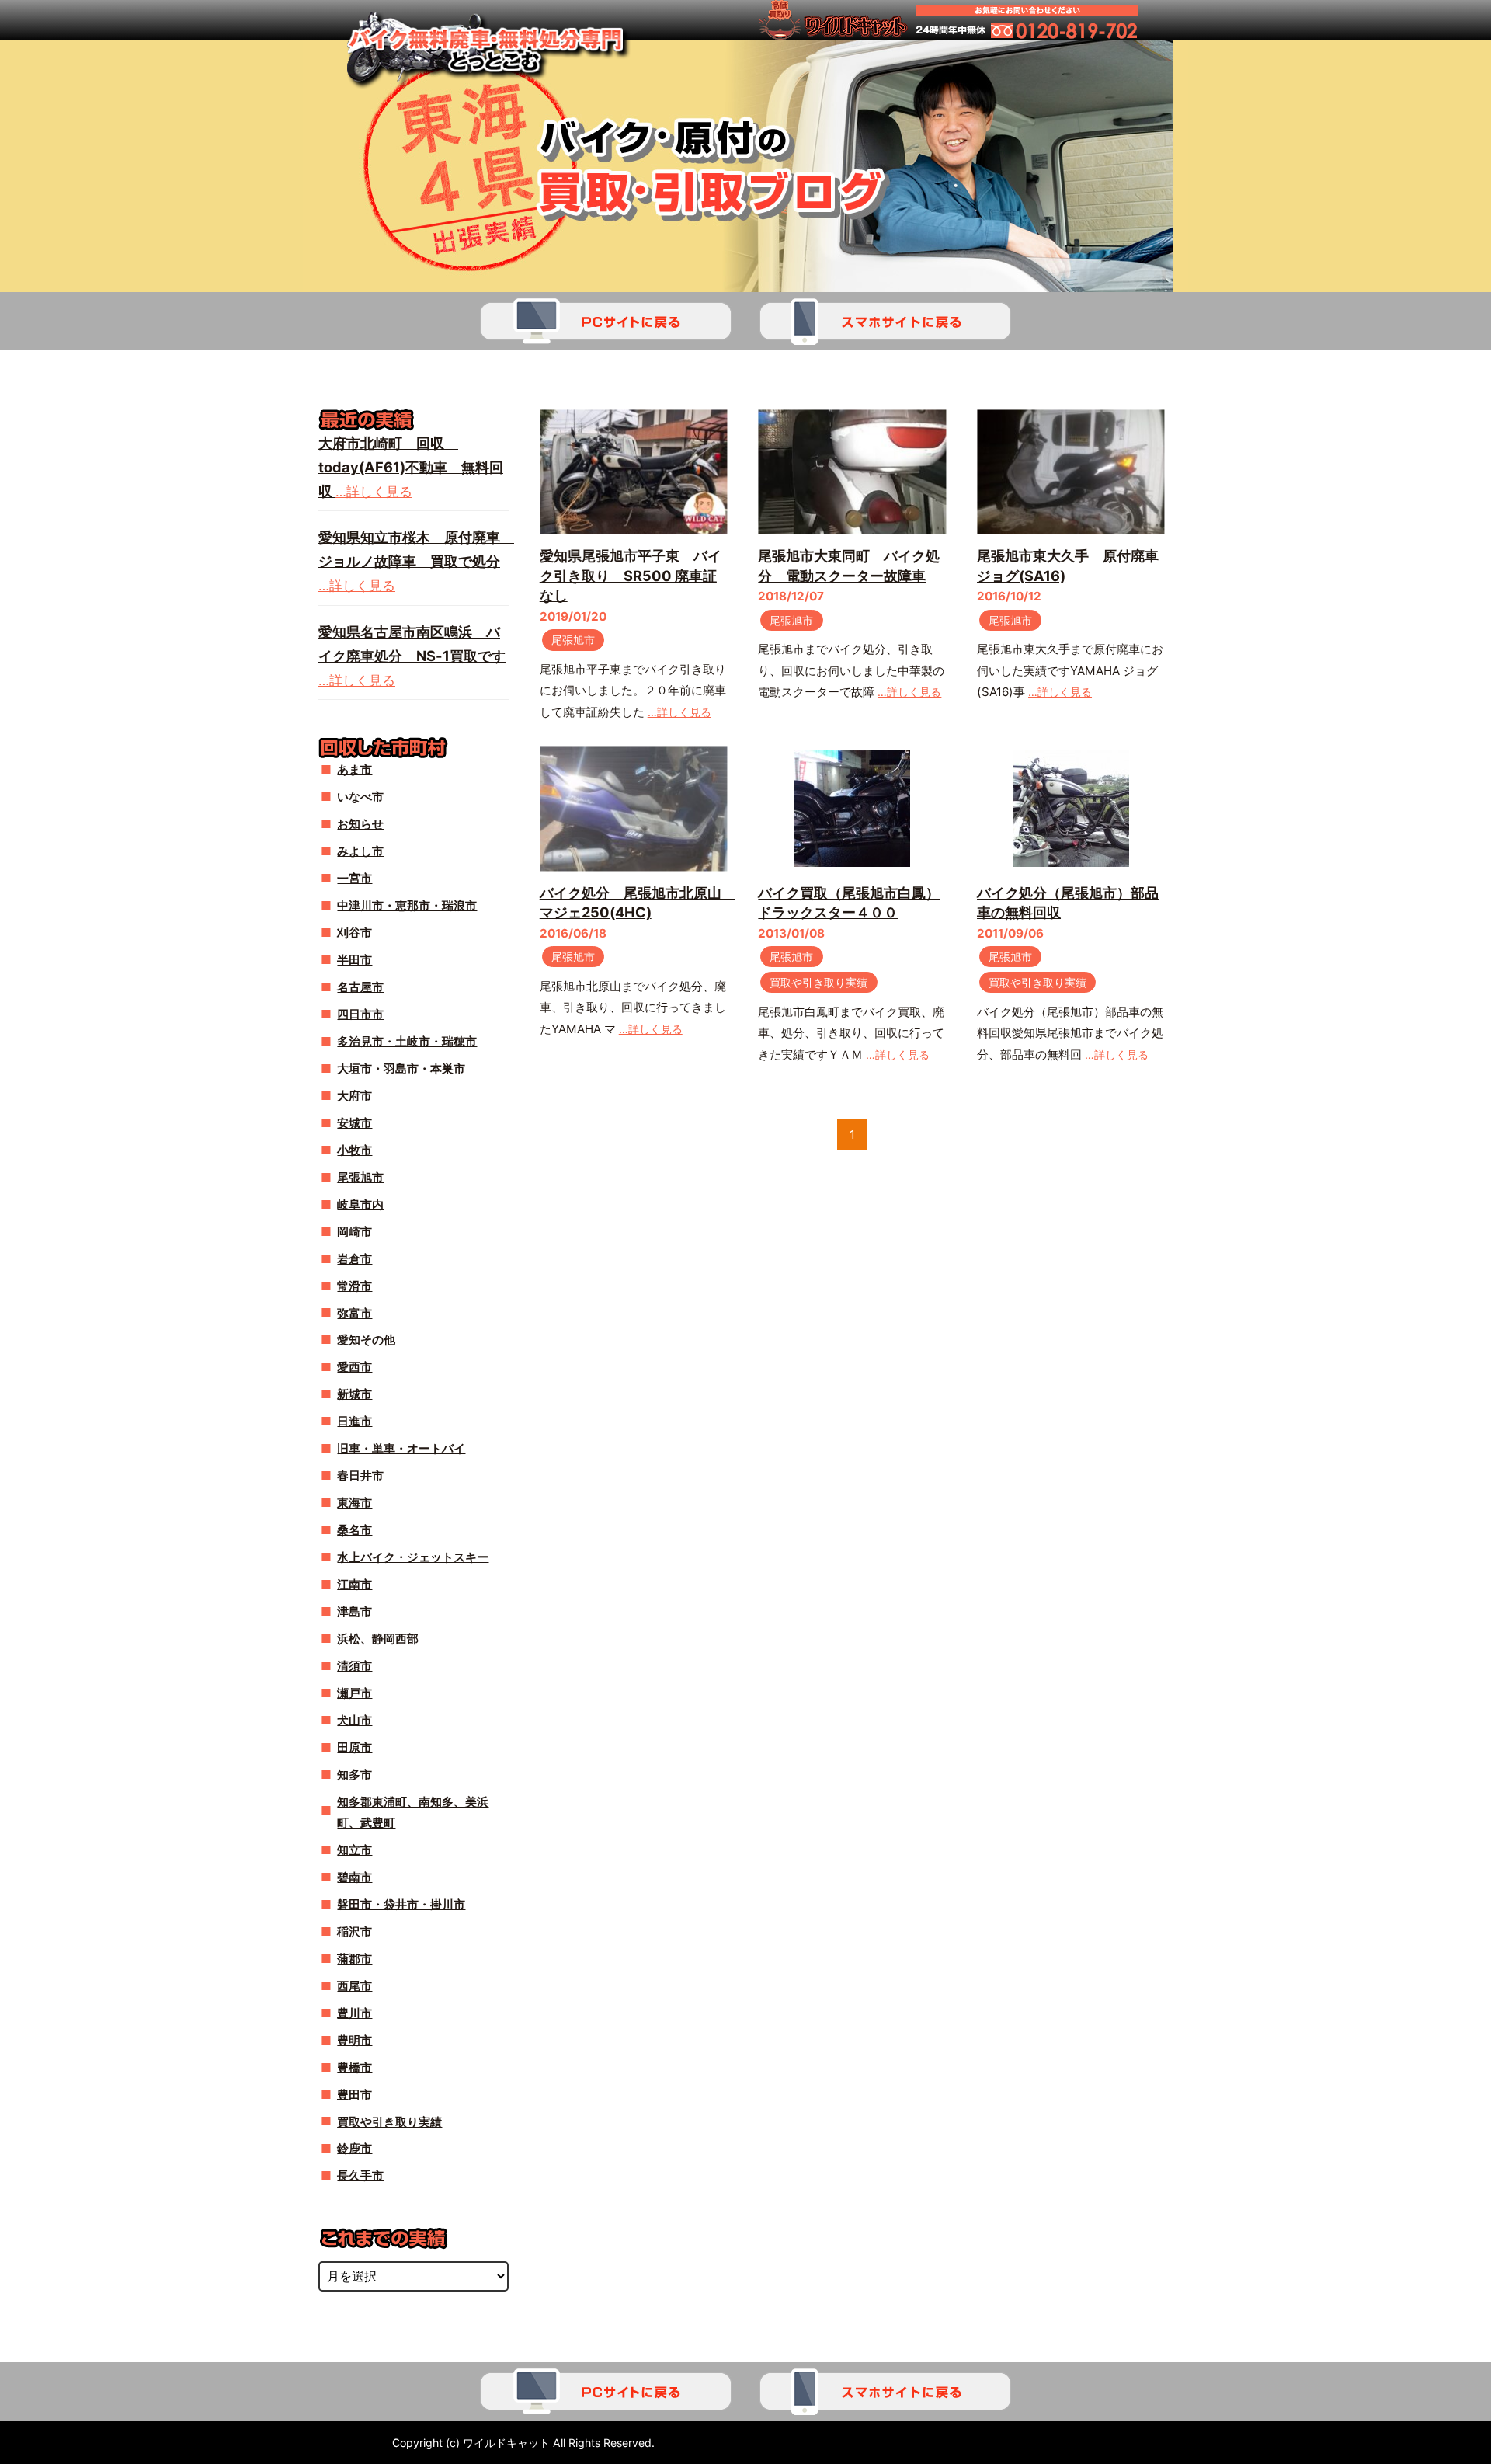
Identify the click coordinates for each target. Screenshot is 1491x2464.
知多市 (355, 1775)
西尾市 (355, 1986)
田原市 (355, 1747)
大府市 (355, 1096)
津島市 (355, 1611)
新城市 (355, 1394)
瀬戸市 (355, 1693)
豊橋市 (355, 2067)
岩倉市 (355, 1259)
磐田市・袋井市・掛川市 (401, 1904)
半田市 (355, 960)
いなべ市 (360, 797)
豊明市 (355, 2040)
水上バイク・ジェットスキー (413, 1557)
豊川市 (355, 2013)
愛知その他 (366, 1340)
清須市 (355, 1666)
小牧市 (355, 1150)
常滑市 (355, 1286)
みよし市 (360, 851)
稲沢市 (355, 1932)
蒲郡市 (355, 1959)
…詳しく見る (679, 712)
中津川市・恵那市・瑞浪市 (407, 905)
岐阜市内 (360, 1204)
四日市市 (360, 1014)
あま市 (355, 769)
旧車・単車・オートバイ (401, 1448)
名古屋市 (360, 987)
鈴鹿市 (355, 2148)
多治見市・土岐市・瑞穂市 (407, 1041)
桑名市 (355, 1530)
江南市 (355, 1584)
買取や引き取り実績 (818, 982)
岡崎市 (355, 1232)
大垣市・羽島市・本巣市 (401, 1068)
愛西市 (355, 1367)
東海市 (355, 1503)
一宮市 (355, 878)
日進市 (355, 1421)
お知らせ (360, 824)
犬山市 (355, 1720)
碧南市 (355, 1877)
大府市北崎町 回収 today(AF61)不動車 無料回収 (411, 467)
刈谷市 (355, 933)
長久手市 (360, 2175)
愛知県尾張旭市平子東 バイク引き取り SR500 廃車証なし (631, 575)
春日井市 (360, 1476)
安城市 (355, 1123)
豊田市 (355, 2095)
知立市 (355, 1850)
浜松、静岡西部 (378, 1639)
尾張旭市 (573, 640)
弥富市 (355, 1313)
